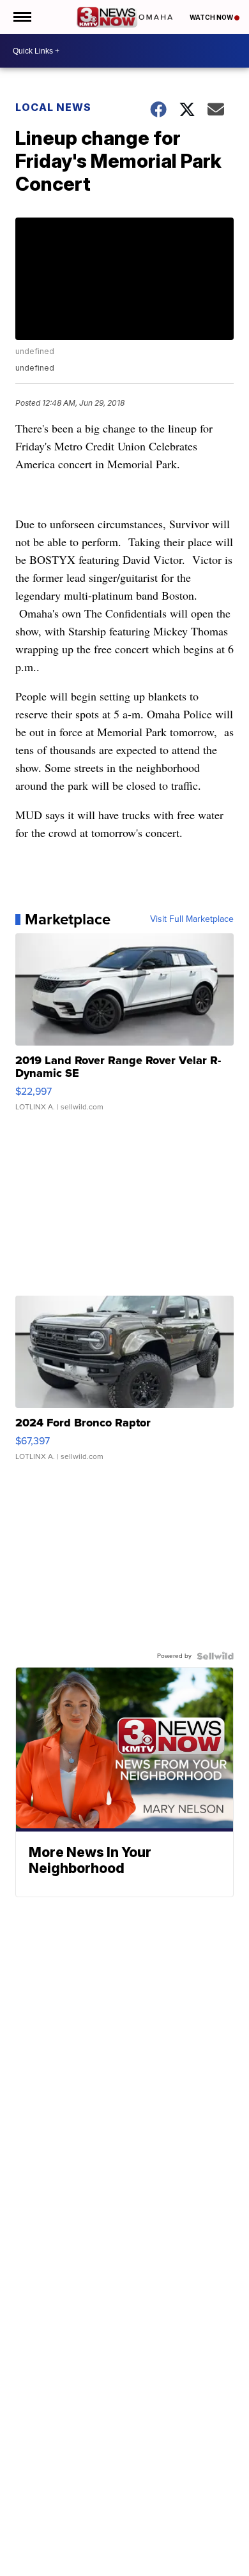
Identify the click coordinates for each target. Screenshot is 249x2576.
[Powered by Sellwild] (215, 1656)
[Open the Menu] (21, 17)
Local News (53, 107)
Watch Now (212, 17)
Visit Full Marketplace (192, 919)
